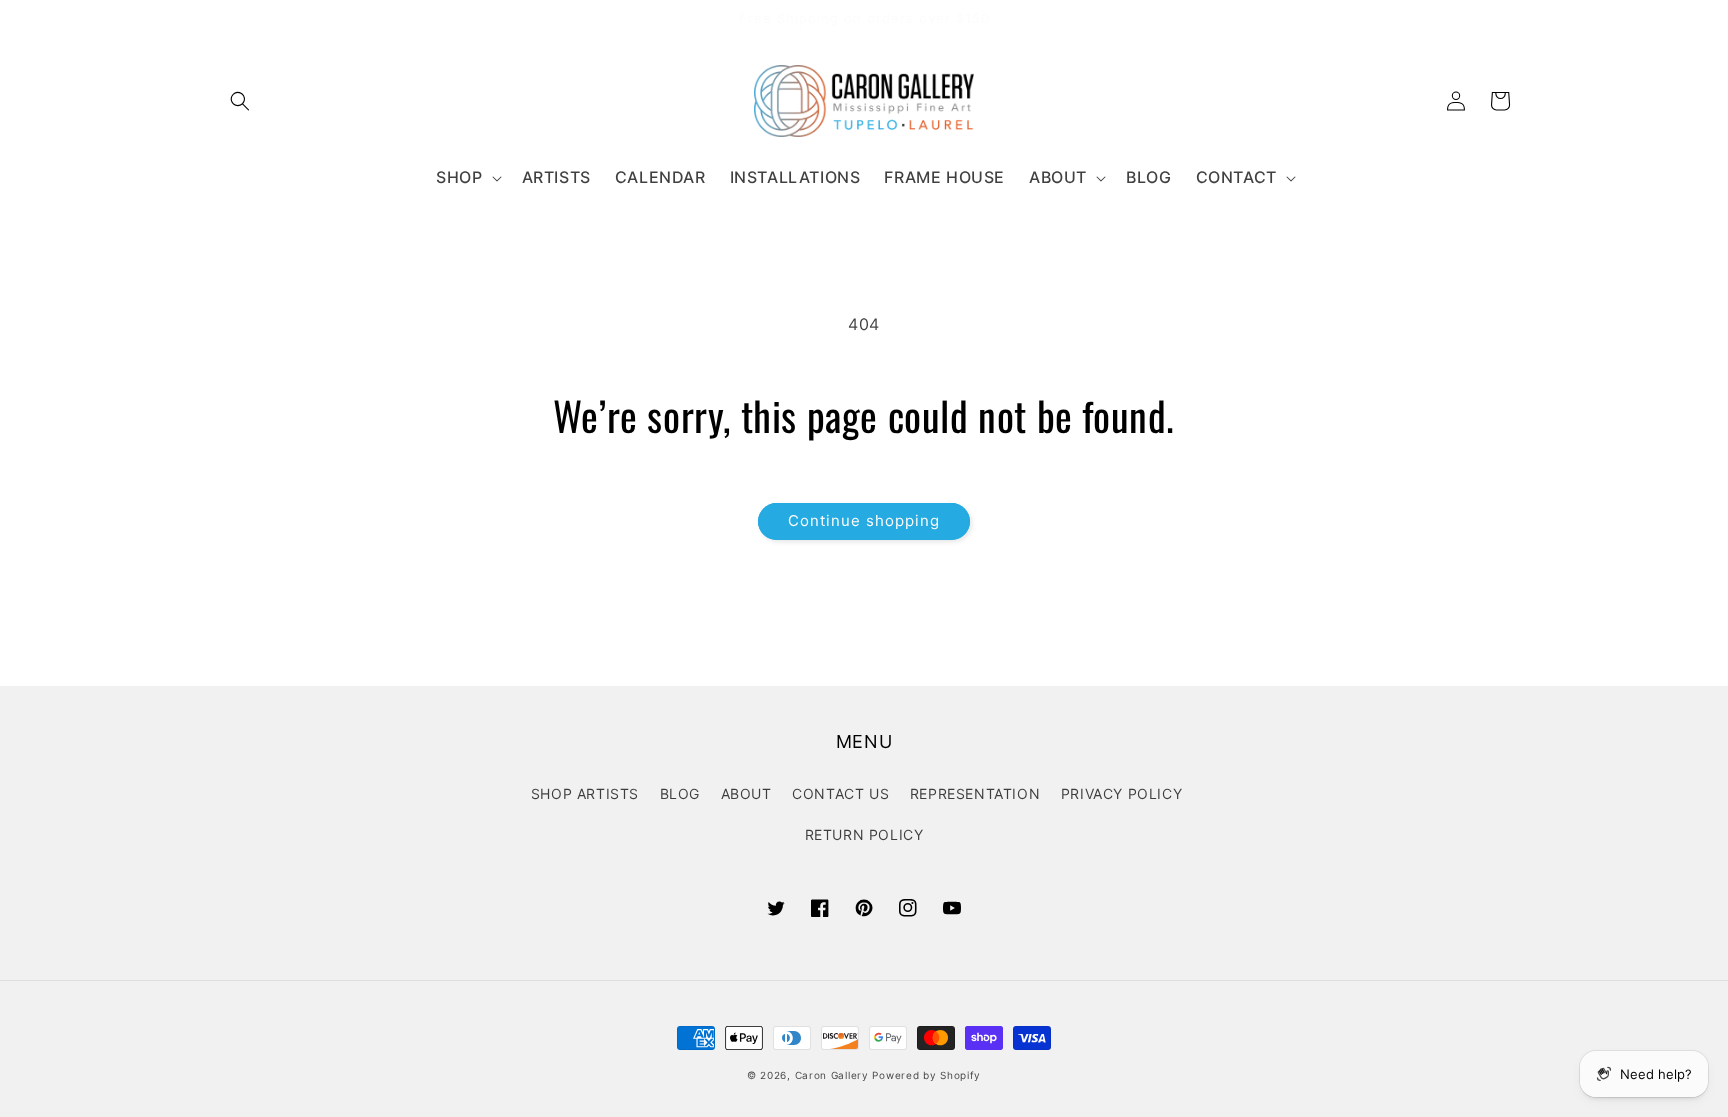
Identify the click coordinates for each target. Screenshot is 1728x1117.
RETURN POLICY (864, 834)
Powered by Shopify (926, 1075)
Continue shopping (864, 520)
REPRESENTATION (975, 793)
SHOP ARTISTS (585, 793)
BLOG (680, 793)
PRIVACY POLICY (1121, 793)
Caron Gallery (832, 1075)
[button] (240, 101)
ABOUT (746, 793)
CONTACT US (840, 793)
